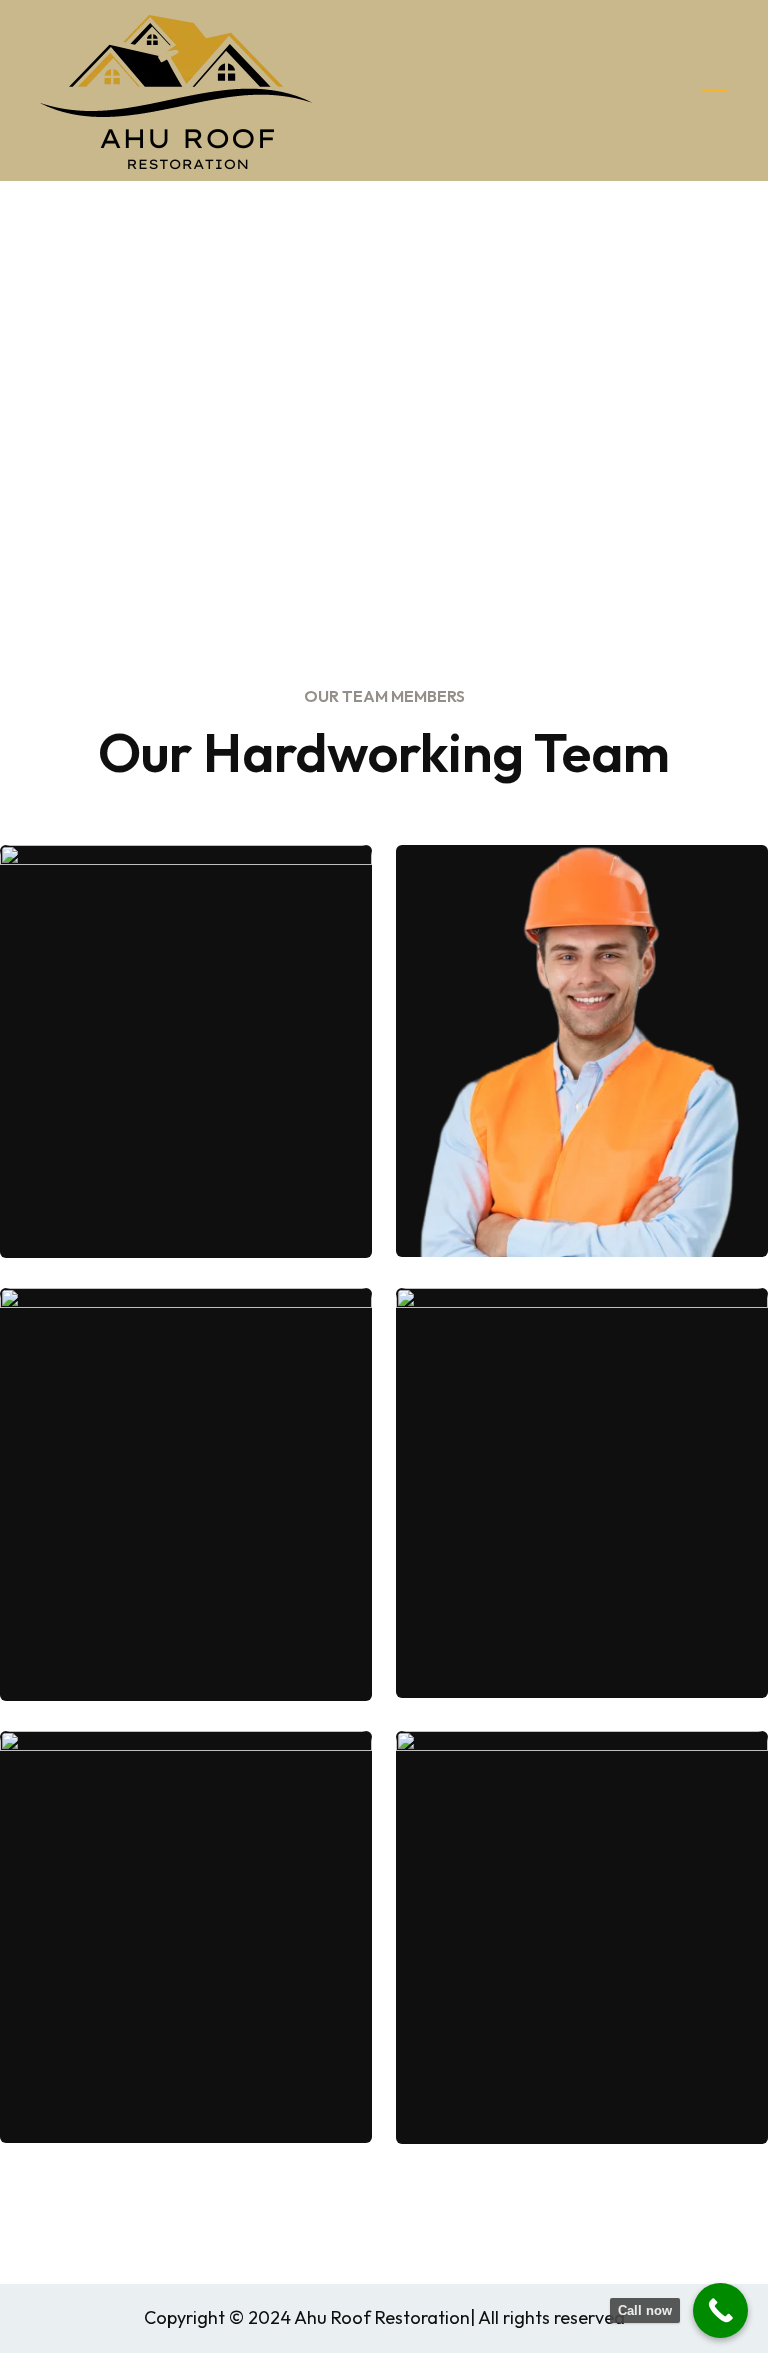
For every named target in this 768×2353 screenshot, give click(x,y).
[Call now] (720, 2310)
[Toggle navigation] (717, 91)
